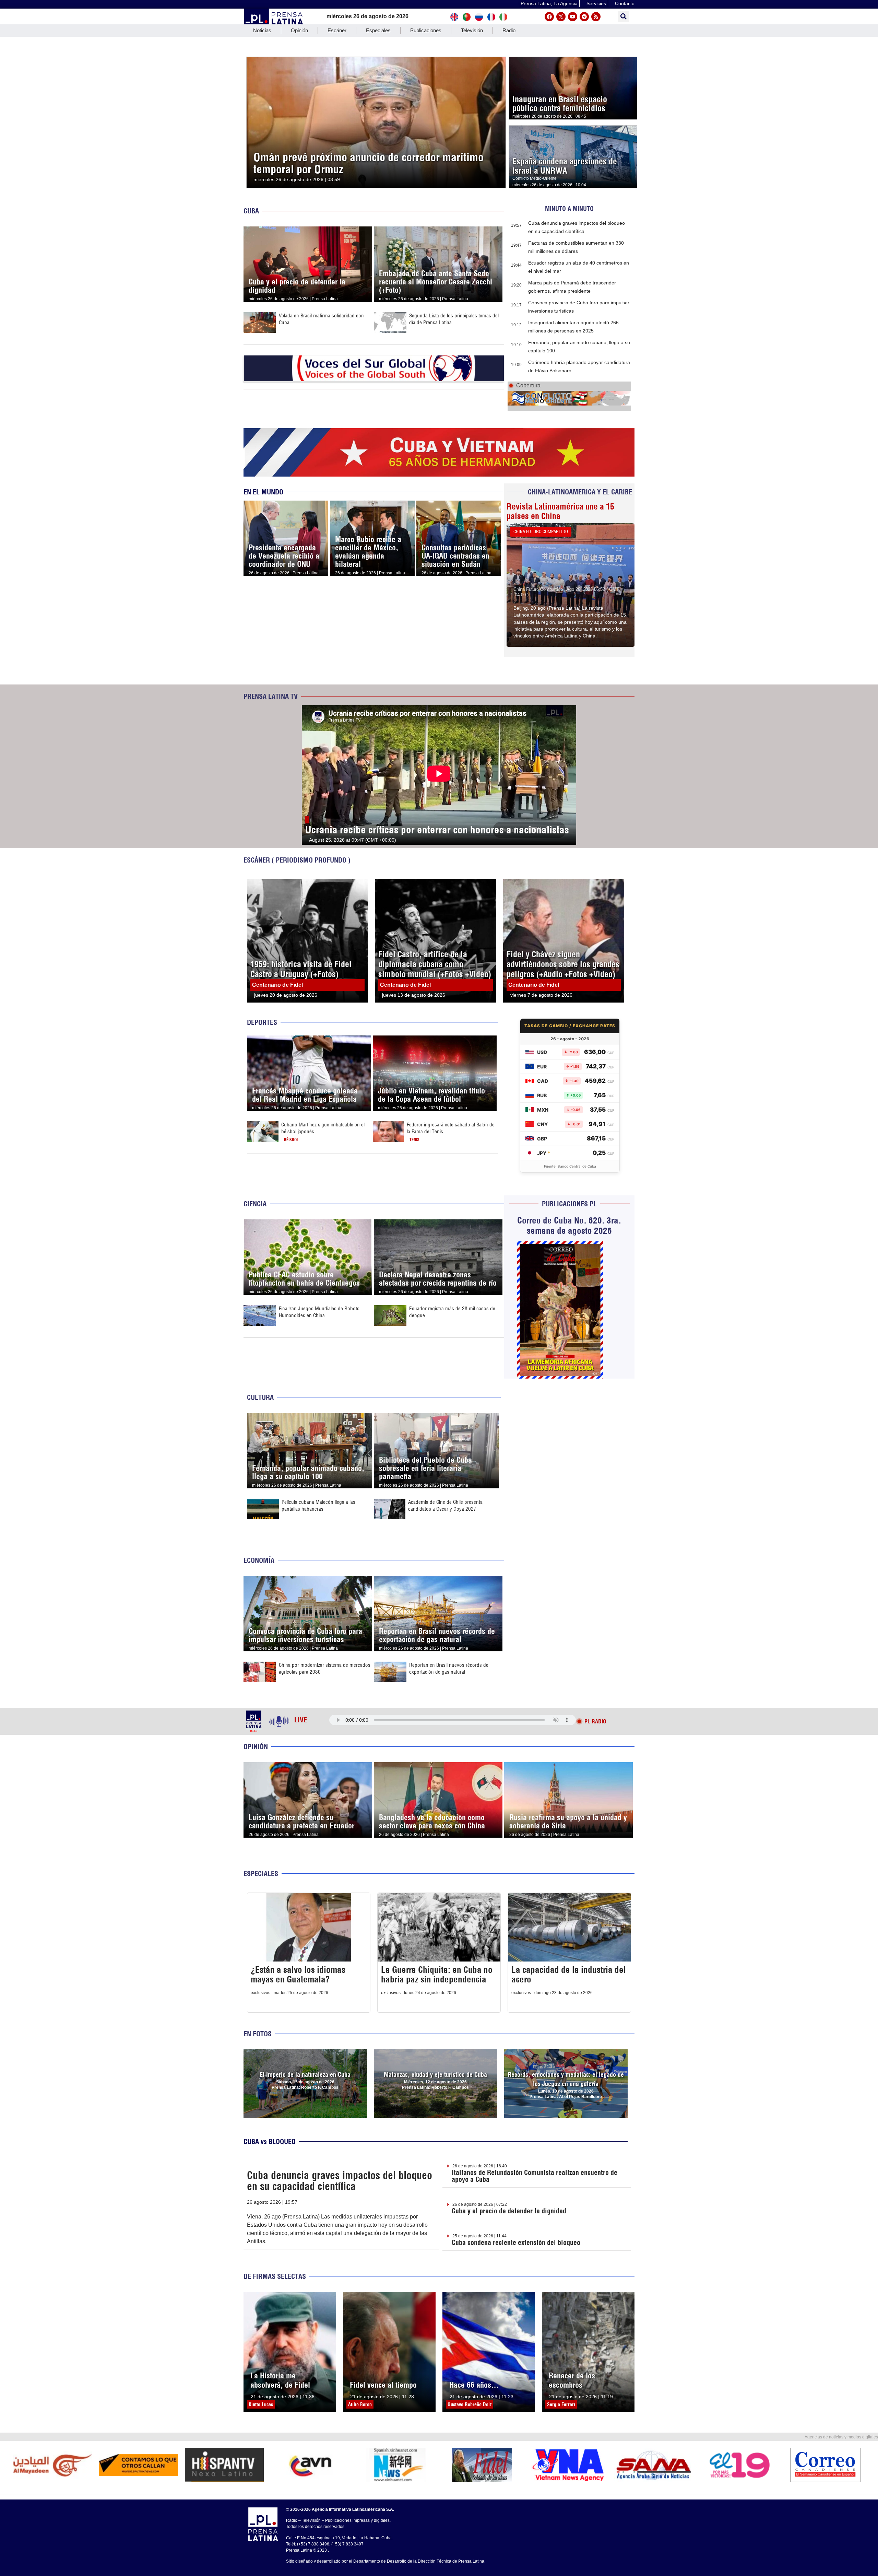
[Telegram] (584, 17)
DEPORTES (262, 1022)
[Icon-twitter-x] (561, 17)
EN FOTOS (258, 2034)
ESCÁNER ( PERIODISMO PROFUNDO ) (297, 860)
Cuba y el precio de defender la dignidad (509, 2211)
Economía (259, 1560)
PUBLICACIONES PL (569, 1204)
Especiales (378, 30)
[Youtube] (573, 17)
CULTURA (260, 1397)
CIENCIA (255, 1204)
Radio (509, 30)
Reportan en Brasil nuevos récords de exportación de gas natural (449, 1668)
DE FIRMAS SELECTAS (275, 2276)
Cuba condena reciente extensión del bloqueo (516, 2242)
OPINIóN (256, 1747)
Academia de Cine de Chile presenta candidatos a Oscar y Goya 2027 (445, 1505)
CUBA (251, 211)
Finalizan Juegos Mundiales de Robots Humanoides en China (319, 1312)
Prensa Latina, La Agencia (549, 3)
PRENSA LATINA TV (271, 696)
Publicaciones (426, 30)
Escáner (337, 30)
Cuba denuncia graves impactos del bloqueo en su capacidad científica (340, 2181)
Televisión (472, 30)
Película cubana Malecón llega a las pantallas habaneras (318, 1505)
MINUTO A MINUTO (569, 209)
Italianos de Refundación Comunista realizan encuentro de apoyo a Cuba (535, 2176)
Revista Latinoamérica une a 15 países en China (560, 511)
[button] (623, 17)
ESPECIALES (261, 1874)
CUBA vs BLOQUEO (270, 2141)
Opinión (299, 30)
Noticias (262, 30)
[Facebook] (549, 17)
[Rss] (596, 17)
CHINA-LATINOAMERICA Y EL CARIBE (580, 492)
